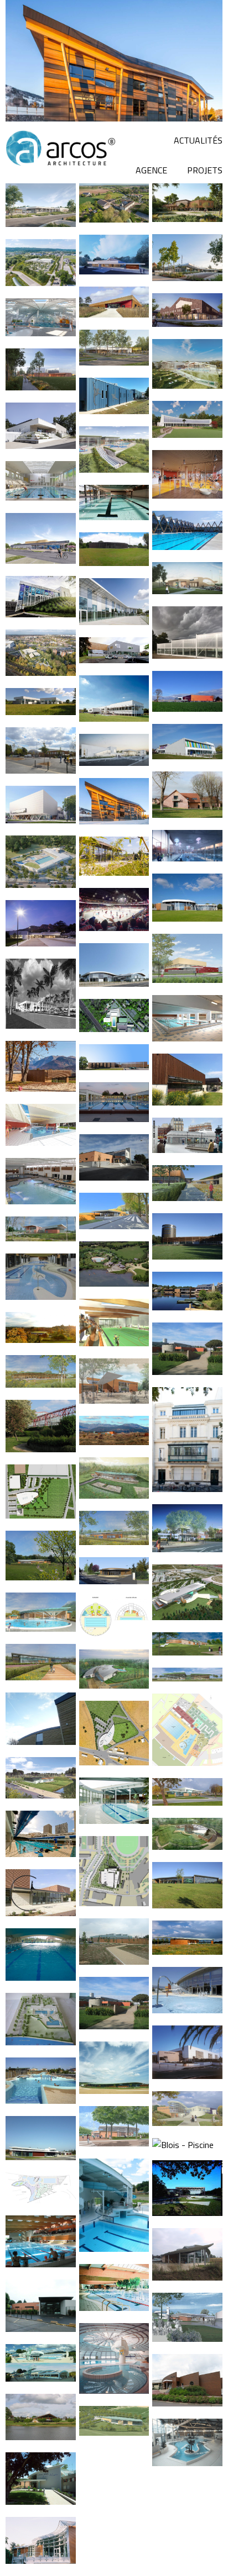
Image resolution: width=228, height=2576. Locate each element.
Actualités (198, 140)
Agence (151, 170)
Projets (205, 170)
